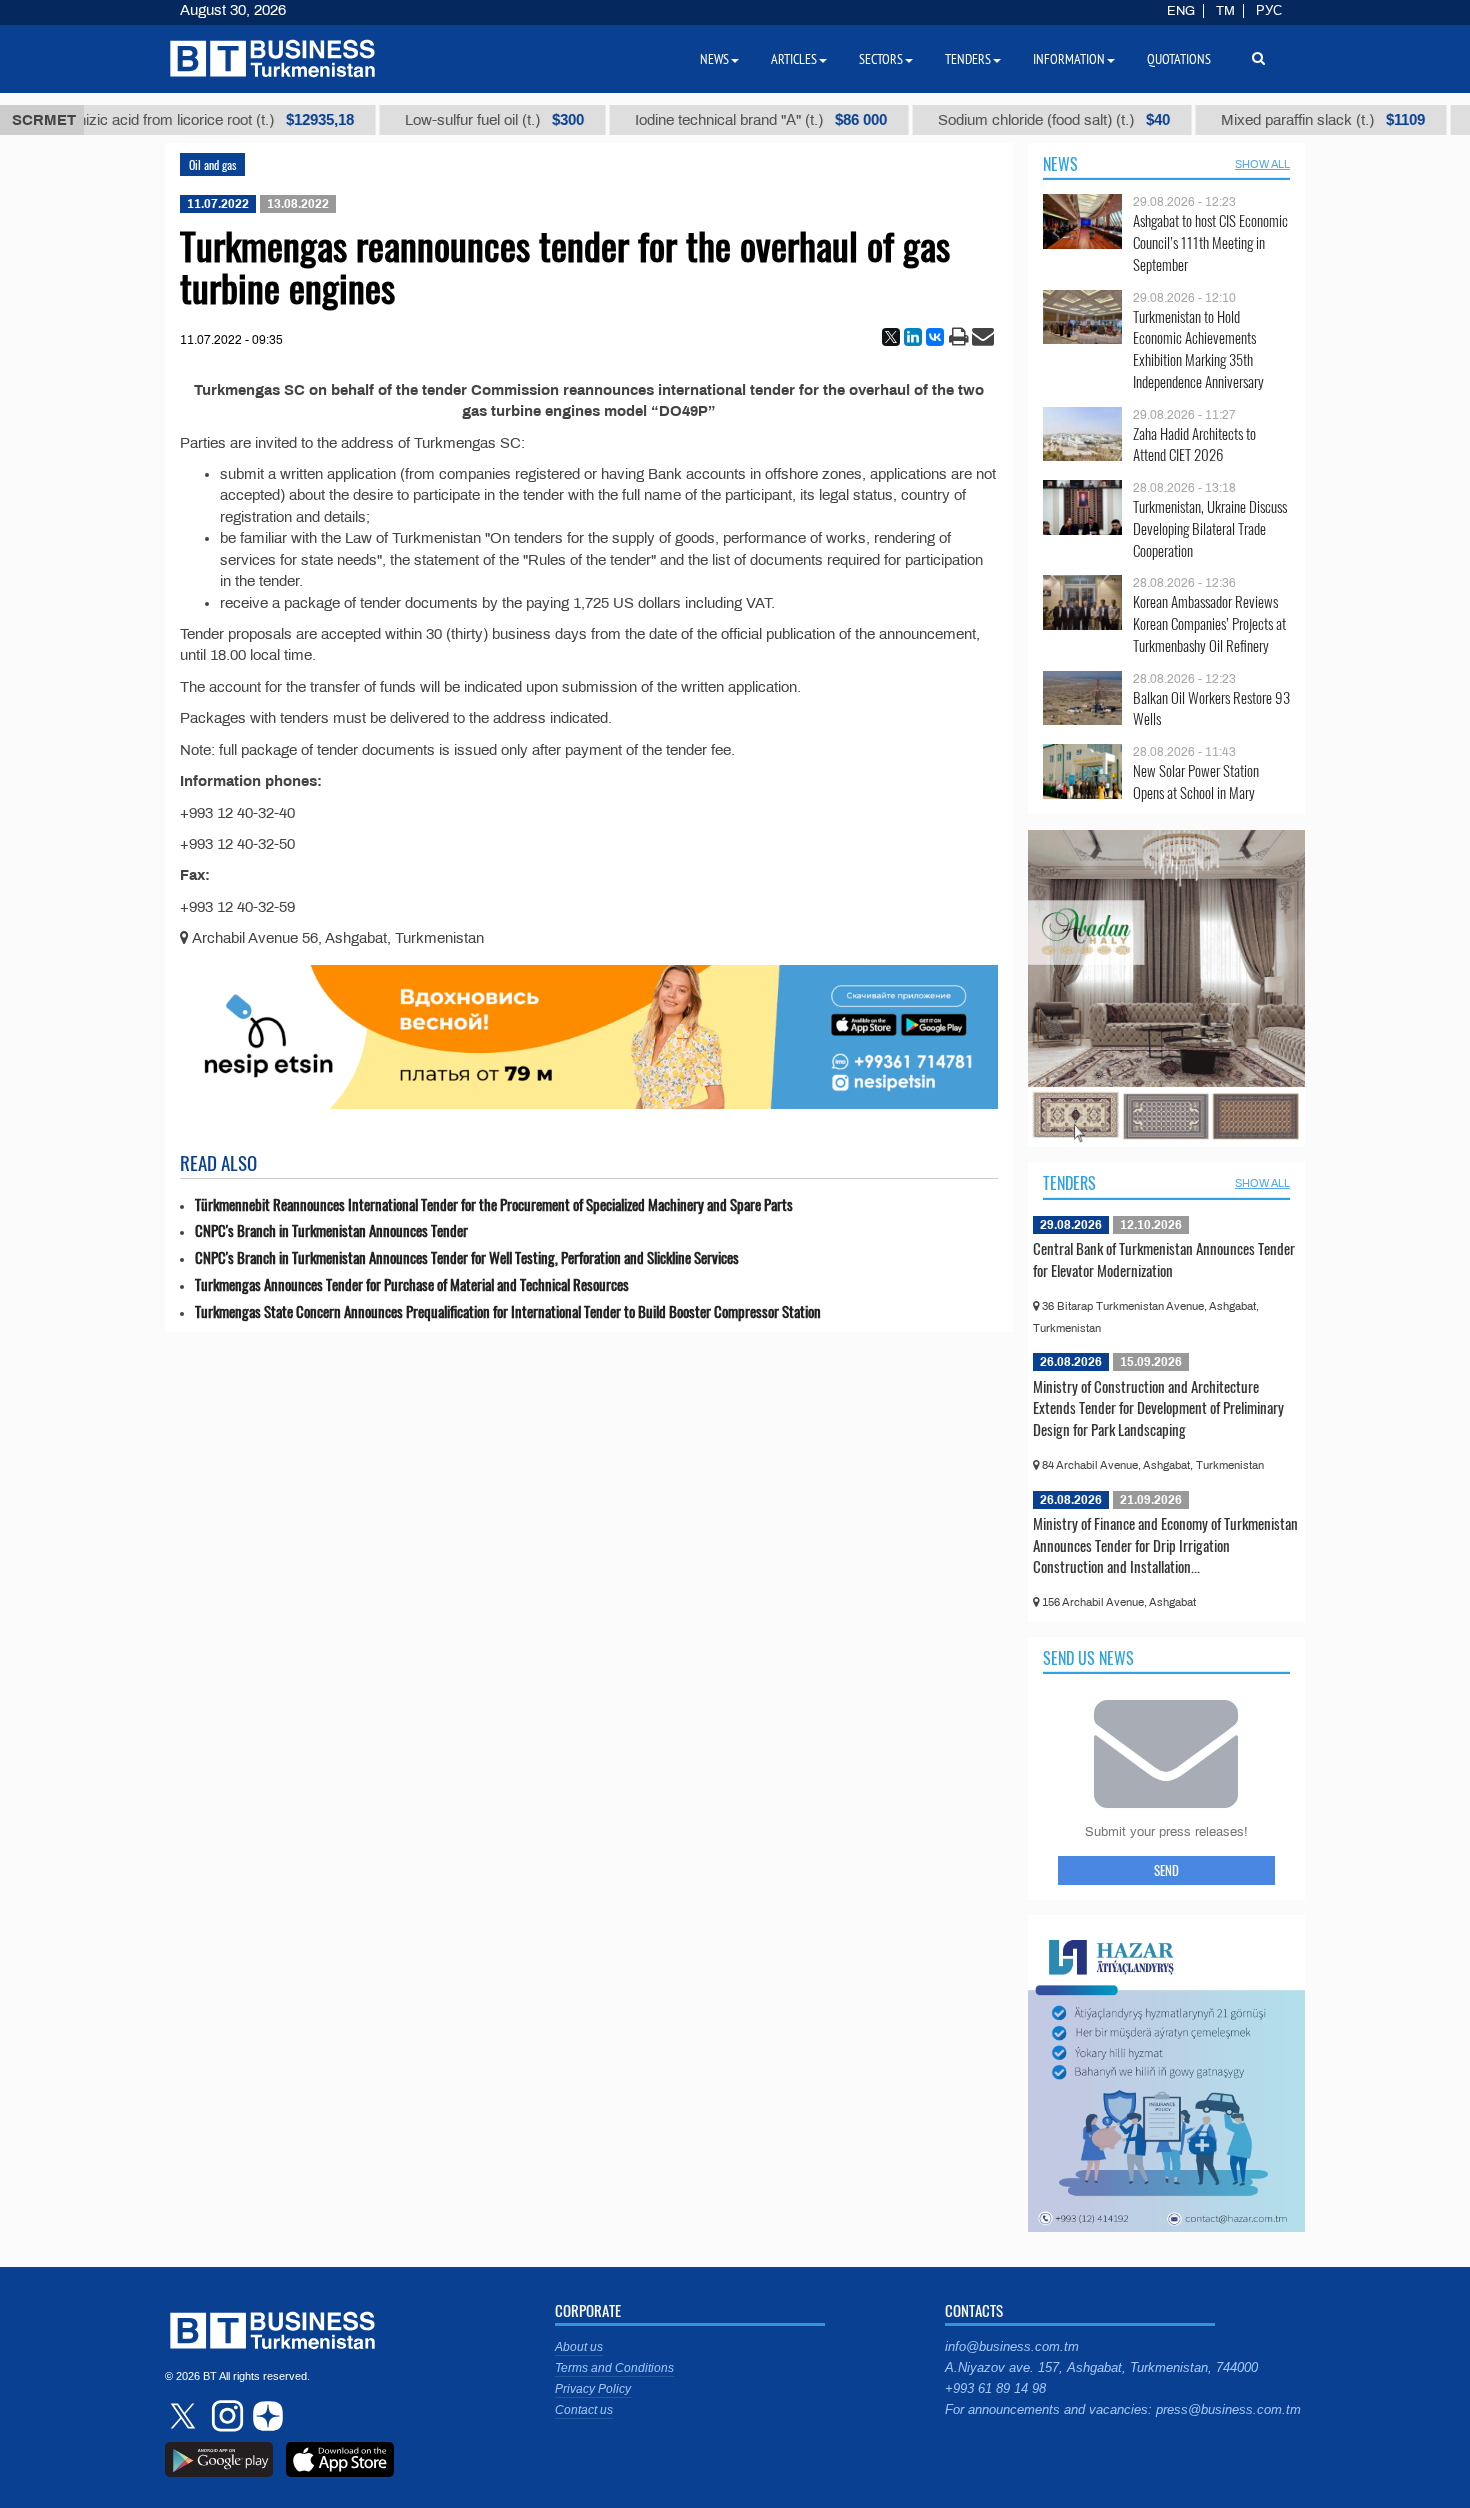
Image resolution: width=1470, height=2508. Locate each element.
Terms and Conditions (614, 2368)
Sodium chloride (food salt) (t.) (989, 120)
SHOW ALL (1262, 164)
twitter (185, 2416)
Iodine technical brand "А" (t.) (696, 120)
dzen (265, 2416)
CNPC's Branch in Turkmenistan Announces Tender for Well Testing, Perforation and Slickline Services (467, 1257)
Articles (794, 59)
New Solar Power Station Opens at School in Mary (1196, 781)
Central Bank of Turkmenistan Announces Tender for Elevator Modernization (1164, 1259)
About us (579, 2347)
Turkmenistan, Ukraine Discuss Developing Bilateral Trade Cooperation (1210, 528)
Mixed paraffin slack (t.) (1258, 120)
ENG (1181, 11)
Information (1069, 59)
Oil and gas (212, 164)
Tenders (1069, 1183)
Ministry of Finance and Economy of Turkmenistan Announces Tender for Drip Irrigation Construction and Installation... (1165, 1544)
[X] (891, 337)
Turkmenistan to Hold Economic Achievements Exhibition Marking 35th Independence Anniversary (1198, 349)
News (1060, 164)
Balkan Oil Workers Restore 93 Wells (1211, 708)
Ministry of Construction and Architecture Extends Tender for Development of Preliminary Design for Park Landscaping (1158, 1407)
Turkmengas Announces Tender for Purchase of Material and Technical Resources (412, 1284)
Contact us (584, 2410)
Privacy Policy (593, 2389)
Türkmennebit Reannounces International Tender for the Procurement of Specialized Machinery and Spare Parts (494, 1204)
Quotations (1179, 59)
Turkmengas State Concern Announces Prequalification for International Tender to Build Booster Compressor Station (508, 1311)
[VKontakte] (935, 337)
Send (1166, 1870)
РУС (1269, 11)
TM (1225, 11)
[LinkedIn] (913, 337)
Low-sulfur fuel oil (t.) (429, 120)
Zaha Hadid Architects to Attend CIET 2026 (1194, 444)
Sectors (881, 59)
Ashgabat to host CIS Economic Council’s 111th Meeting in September (1210, 242)
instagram (225, 2416)
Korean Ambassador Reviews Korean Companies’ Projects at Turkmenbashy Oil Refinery (1209, 623)
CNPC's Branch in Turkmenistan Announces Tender (331, 1230)
